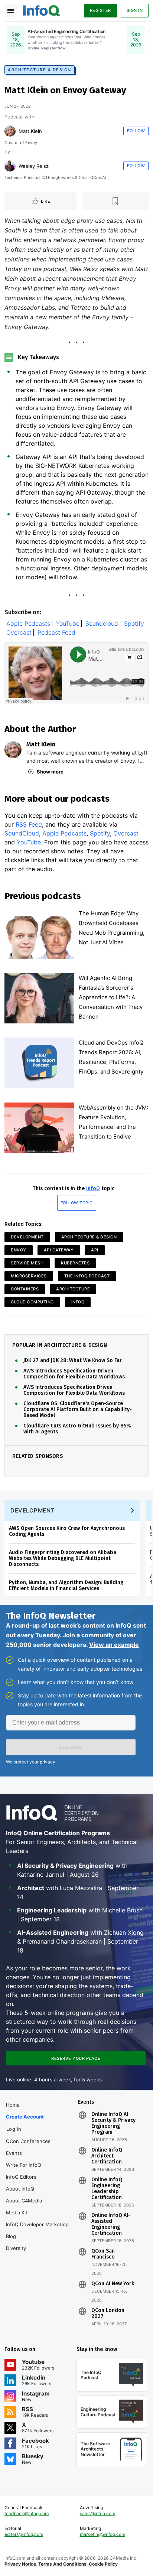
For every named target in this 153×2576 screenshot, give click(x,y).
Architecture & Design (40, 70)
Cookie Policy (103, 2564)
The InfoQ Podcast (87, 1276)
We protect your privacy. (31, 1762)
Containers (25, 1289)
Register (100, 10)
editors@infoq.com (24, 2534)
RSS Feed (29, 824)
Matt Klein (30, 131)
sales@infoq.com (97, 2513)
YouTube (68, 624)
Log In (14, 2129)
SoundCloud (22, 833)
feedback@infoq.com (27, 2513)
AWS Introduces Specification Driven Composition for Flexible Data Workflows (74, 1390)
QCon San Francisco (103, 2254)
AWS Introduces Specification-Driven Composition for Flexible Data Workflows (74, 1374)
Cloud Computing (32, 1302)
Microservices (29, 1276)
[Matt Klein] (10, 131)
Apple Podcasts (28, 624)
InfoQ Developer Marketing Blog (37, 2230)
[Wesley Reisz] (10, 166)
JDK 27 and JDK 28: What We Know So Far (73, 1361)
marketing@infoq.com (102, 2534)
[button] (71, 1747)
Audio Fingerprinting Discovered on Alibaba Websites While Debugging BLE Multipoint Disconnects (63, 1558)
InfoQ (93, 1188)
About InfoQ (20, 2189)
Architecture (73, 1289)
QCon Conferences (28, 2141)
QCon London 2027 (108, 2313)
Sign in (135, 10)
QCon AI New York (113, 2284)
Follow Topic (77, 1203)
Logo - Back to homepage (42, 10)
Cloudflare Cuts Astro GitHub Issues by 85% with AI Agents (77, 1429)
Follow (136, 131)
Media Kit (17, 2212)
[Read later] (115, 201)
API (95, 1250)
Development (27, 1237)
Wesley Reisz (34, 166)
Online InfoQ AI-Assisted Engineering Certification (111, 2224)
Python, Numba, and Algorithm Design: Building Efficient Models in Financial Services (66, 1585)
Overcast (19, 633)
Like (45, 201)
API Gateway (59, 1250)
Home (13, 2105)
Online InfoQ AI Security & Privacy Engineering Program (113, 2123)
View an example (114, 1645)
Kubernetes (75, 1263)
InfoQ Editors (21, 2177)
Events (14, 2153)
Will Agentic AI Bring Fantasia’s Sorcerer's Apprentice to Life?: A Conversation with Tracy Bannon (111, 997)
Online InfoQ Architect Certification (107, 2156)
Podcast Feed (56, 633)
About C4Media (24, 2201)
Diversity (16, 2248)
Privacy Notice (20, 2564)
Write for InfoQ (24, 2165)
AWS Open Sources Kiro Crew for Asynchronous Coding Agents (67, 1531)
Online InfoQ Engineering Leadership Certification (107, 2189)
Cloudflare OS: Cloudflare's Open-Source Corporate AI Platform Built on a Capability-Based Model (78, 1410)
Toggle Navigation (10, 10)
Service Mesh (27, 1263)
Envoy (19, 1250)
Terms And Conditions (62, 2564)
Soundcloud (102, 624)
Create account (25, 2117)
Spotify (134, 624)
